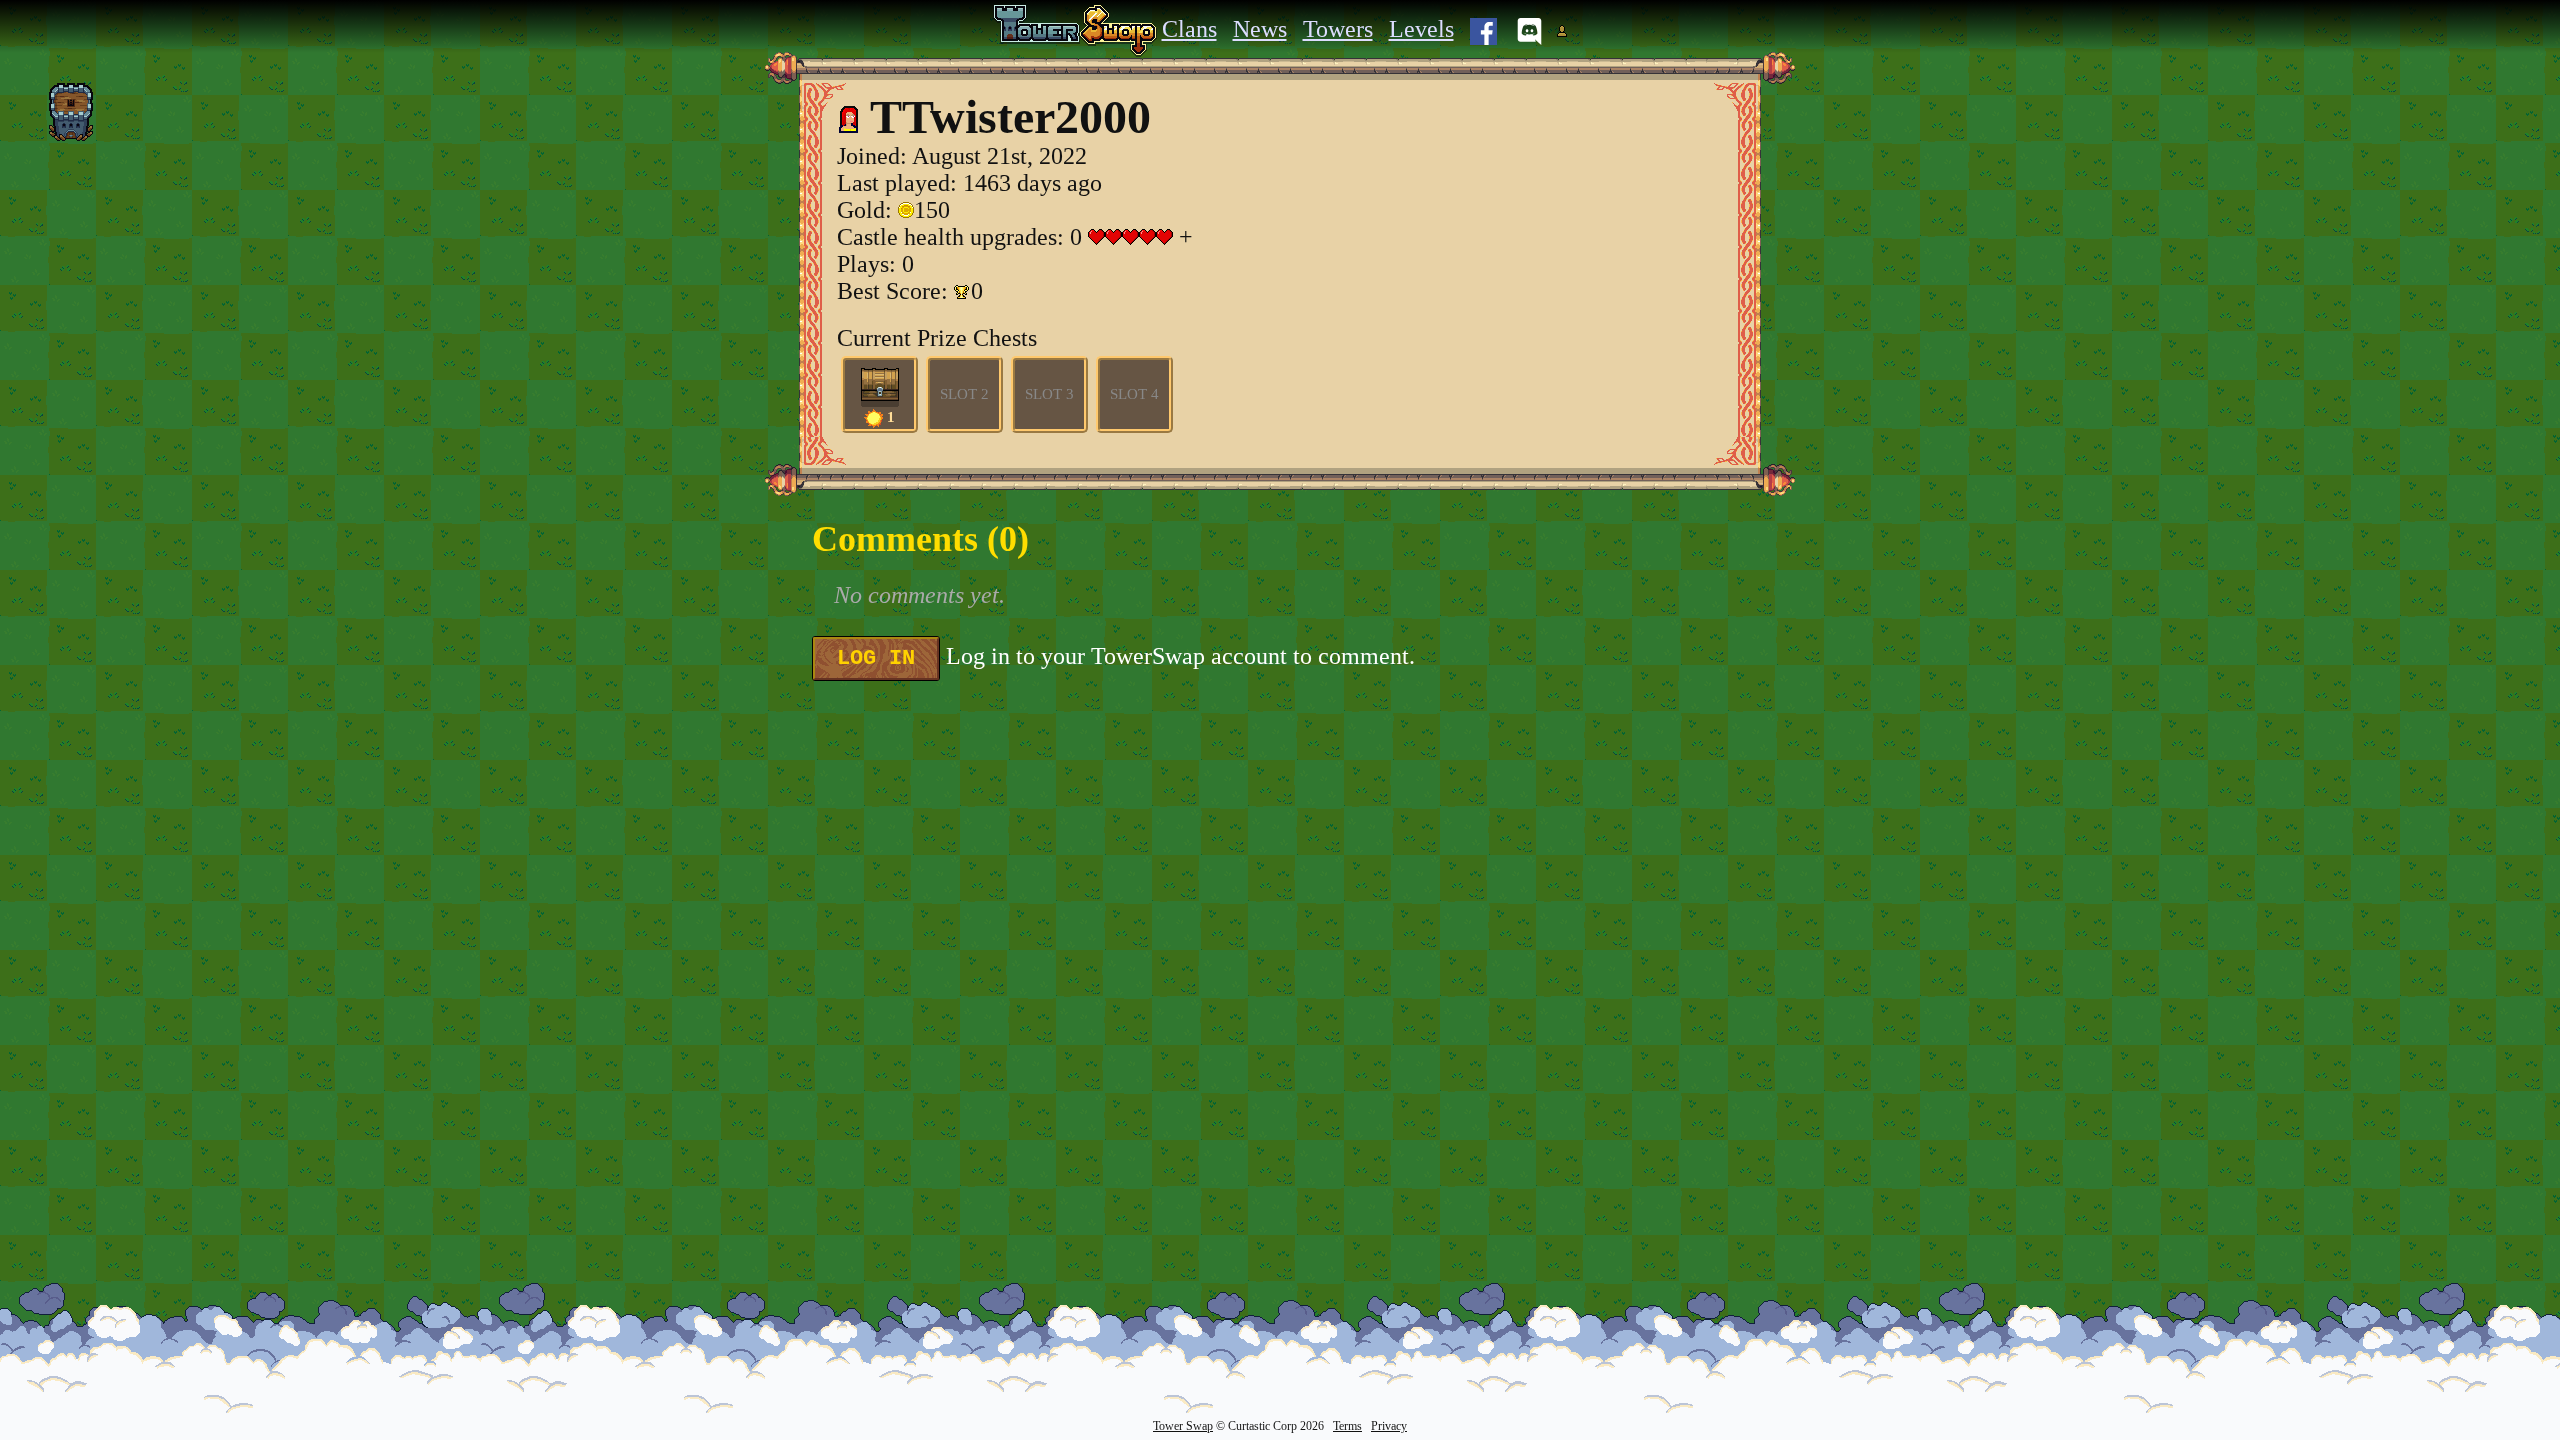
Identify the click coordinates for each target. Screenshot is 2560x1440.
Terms (1347, 1426)
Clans (1189, 29)
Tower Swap (1183, 1426)
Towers (1338, 29)
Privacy (1389, 1426)
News (1260, 29)
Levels (1421, 29)
